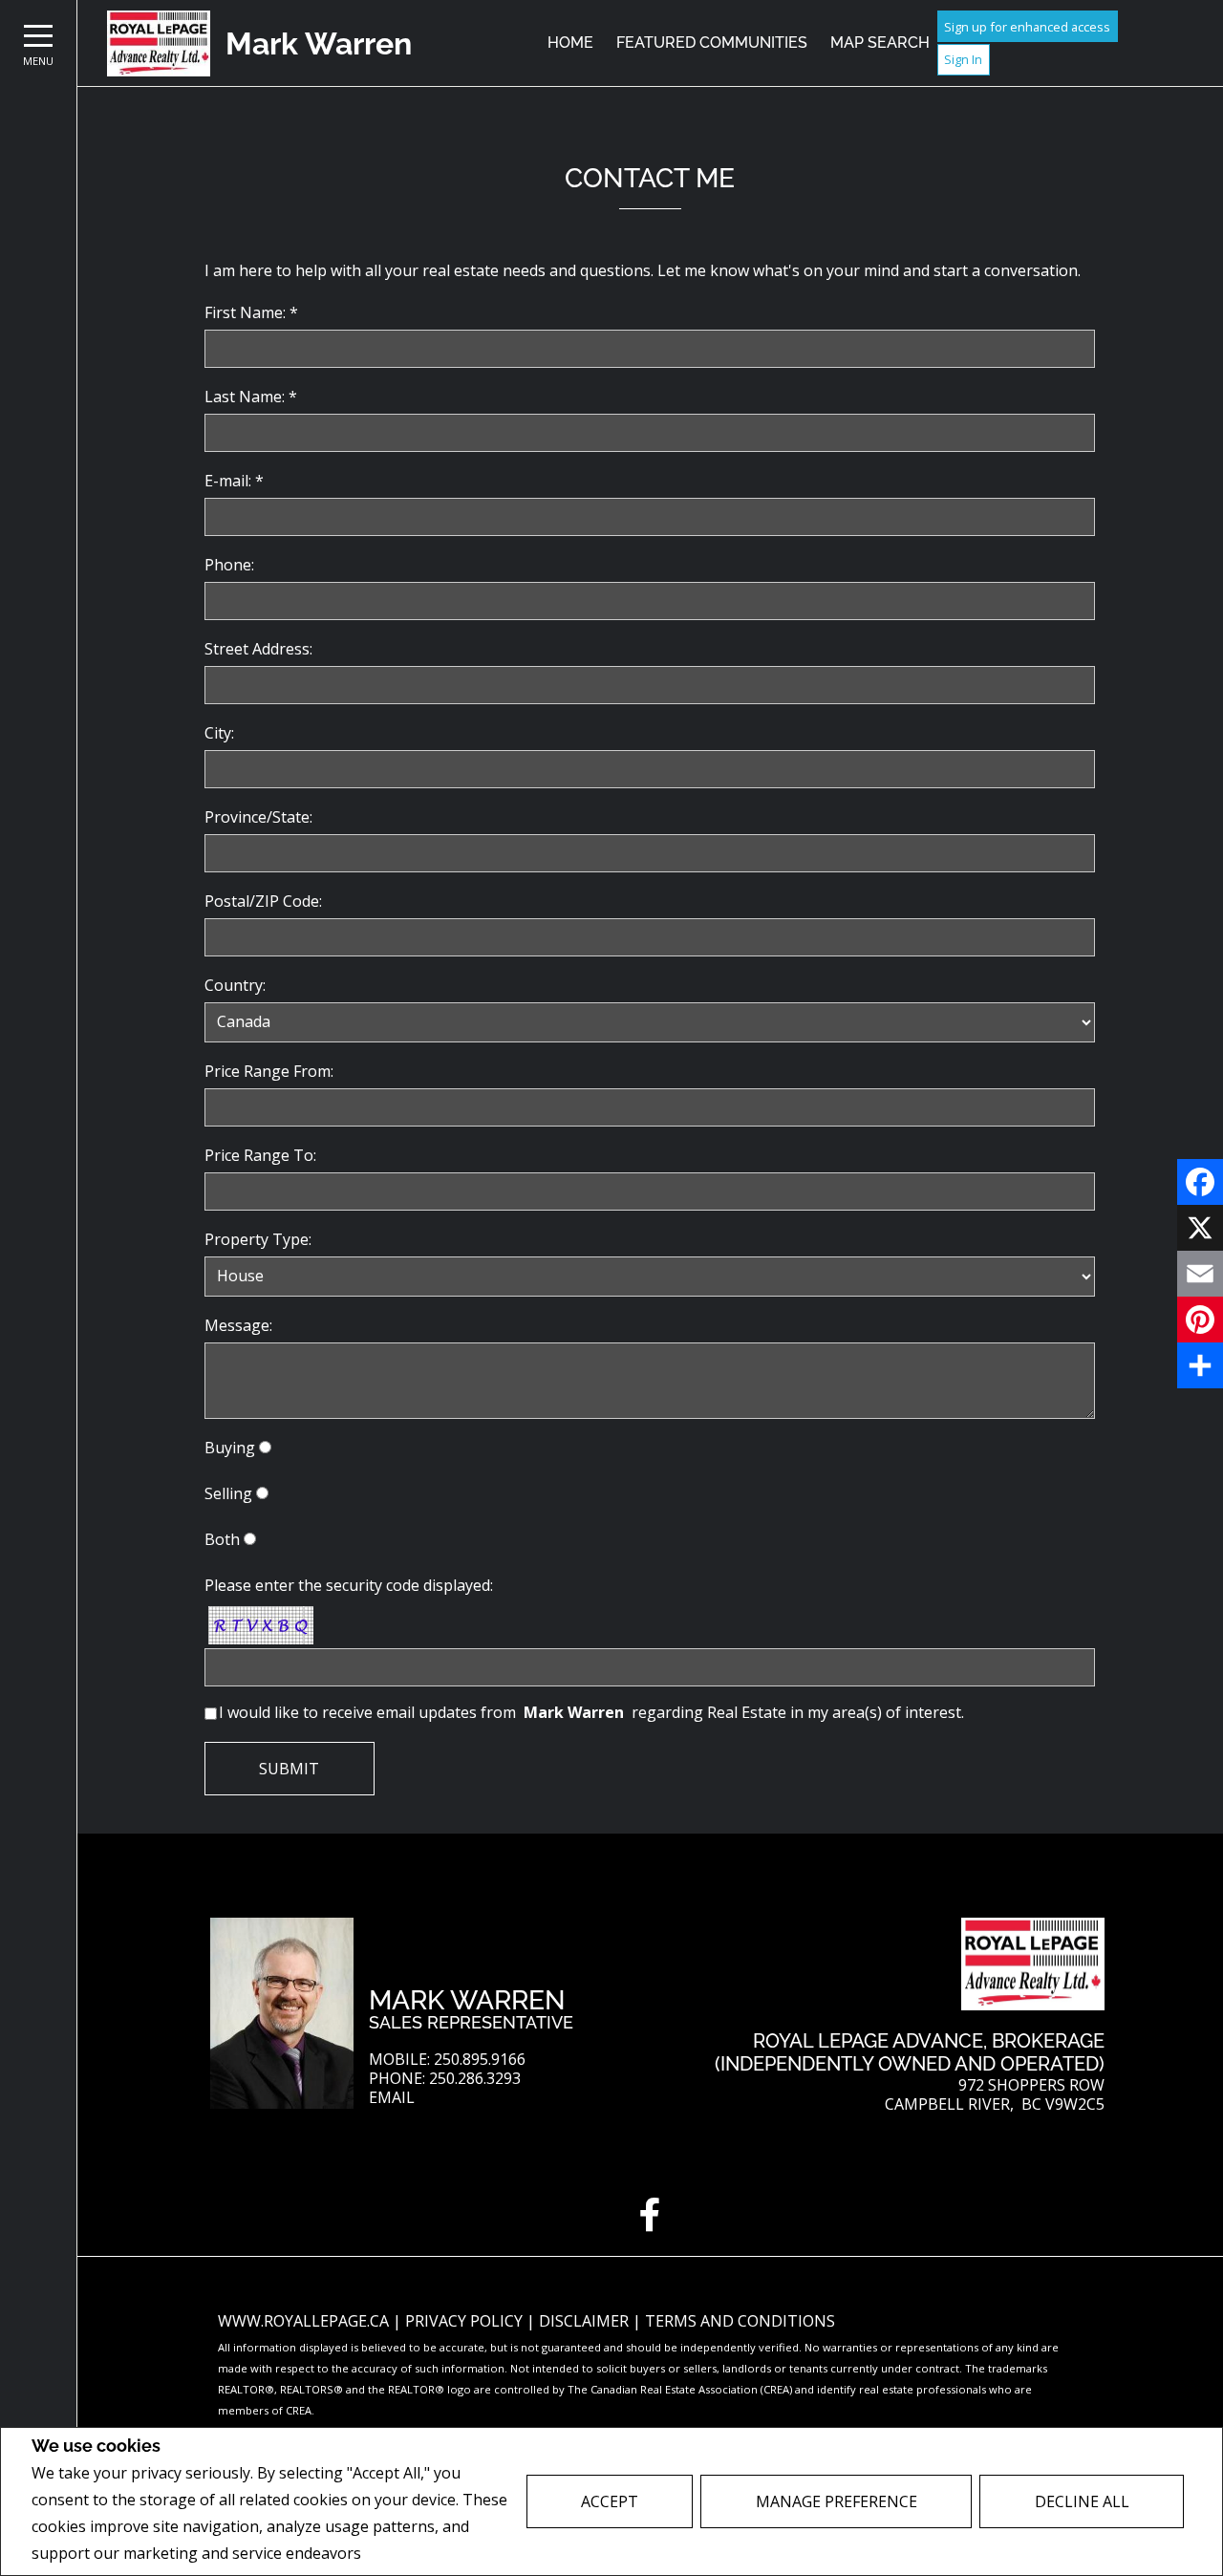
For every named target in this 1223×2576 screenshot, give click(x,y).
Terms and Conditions (740, 2321)
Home (570, 43)
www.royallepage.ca (303, 2321)
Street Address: (258, 649)
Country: (235, 985)
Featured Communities (712, 43)
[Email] (1200, 1274)
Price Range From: (269, 1071)
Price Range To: (260, 1155)
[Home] (159, 43)
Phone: (229, 565)
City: (219, 733)
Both (222, 1539)
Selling (228, 1493)
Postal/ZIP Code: (263, 901)
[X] (1200, 1228)
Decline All (1082, 2501)
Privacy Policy (416, 2554)
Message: (238, 1325)
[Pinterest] (1200, 1320)
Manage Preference (837, 2501)
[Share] (1200, 1365)
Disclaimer (586, 2321)
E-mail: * (234, 481)
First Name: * (251, 312)
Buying (230, 1448)
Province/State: (258, 817)
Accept (610, 2501)
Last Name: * (251, 397)
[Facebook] (1200, 1182)
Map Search (880, 43)
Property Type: (258, 1239)
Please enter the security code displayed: (349, 1585)
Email (392, 2098)
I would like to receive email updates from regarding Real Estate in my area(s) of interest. (591, 1712)
